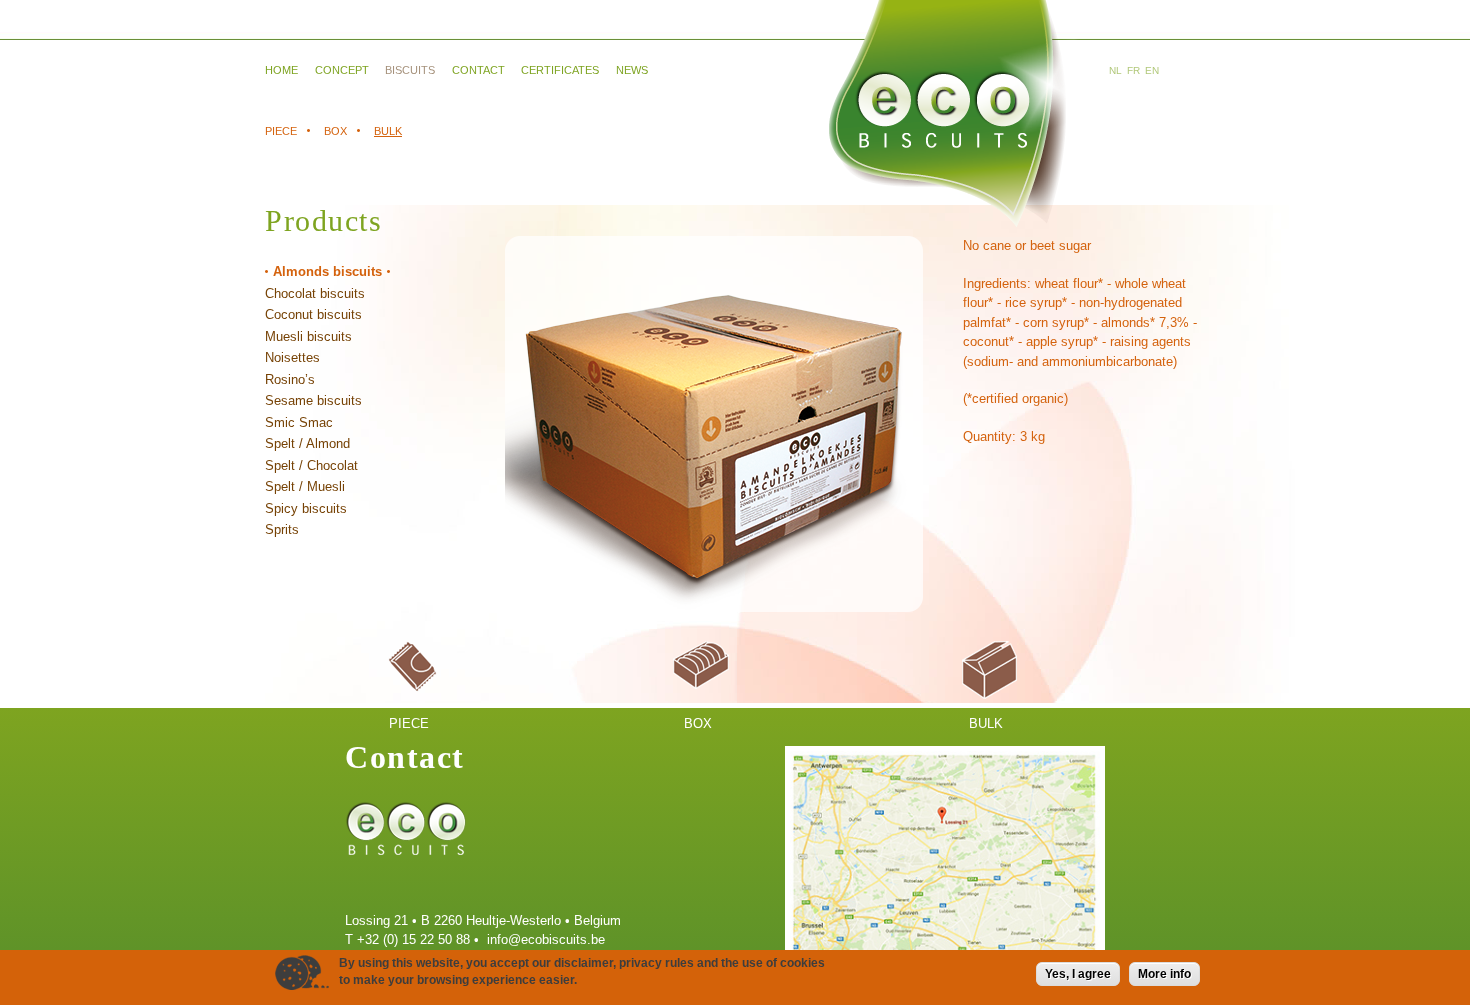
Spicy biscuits (306, 508)
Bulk (388, 131)
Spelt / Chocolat (311, 465)
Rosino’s (290, 379)
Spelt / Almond (307, 443)
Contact (478, 70)
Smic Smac (299, 422)
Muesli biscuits (308, 336)
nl (1115, 70)
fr (1133, 70)
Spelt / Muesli (305, 486)
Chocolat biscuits (315, 293)
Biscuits (410, 70)
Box (335, 131)
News (632, 70)
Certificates (560, 70)
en (1152, 70)
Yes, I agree (1078, 974)
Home (281, 70)
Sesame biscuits (313, 400)
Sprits (282, 529)
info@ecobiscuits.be (546, 939)
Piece (281, 131)
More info (1164, 974)
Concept (342, 70)
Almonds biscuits (327, 271)
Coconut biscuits (313, 314)
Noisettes (292, 357)
